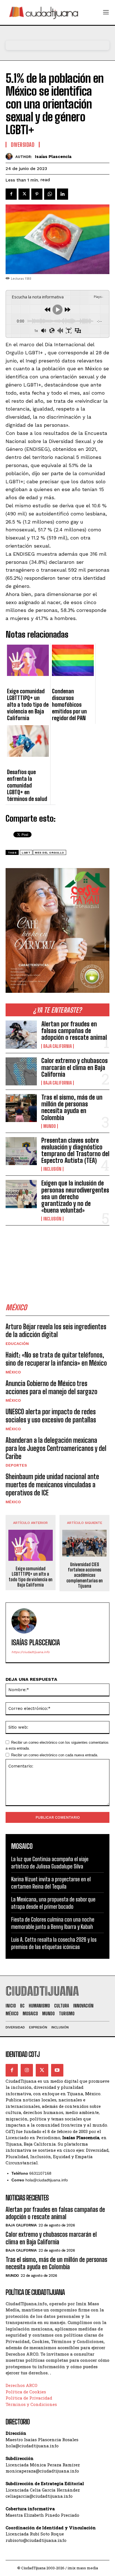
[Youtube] (57, 2070)
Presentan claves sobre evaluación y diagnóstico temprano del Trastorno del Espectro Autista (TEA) (75, 1151)
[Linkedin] (63, 194)
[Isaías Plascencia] (10, 156)
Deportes (16, 1465)
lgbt (26, 853)
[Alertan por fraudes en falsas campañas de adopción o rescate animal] (21, 1034)
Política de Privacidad (29, 2398)
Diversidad (23, 145)
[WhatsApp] (50, 194)
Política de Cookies (26, 2392)
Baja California (57, 1046)
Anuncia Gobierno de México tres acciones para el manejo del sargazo (51, 1387)
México (13, 1372)
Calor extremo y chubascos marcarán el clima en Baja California (75, 1067)
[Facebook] (11, 194)
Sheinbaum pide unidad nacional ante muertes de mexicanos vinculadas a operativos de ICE (52, 1485)
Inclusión (52, 1169)
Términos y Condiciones (31, 2404)
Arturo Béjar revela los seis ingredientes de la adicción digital (56, 1331)
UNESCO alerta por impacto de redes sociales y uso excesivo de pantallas (51, 1416)
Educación (17, 1344)
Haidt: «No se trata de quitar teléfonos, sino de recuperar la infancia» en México (56, 1359)
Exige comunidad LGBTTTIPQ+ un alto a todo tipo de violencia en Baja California (31, 1577)
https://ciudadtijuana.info (31, 1652)
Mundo (50, 1126)
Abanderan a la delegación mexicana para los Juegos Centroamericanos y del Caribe (56, 1448)
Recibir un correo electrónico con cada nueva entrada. (55, 1755)
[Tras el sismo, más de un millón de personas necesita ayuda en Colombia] (21, 1108)
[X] (24, 194)
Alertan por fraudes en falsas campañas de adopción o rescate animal (74, 1031)
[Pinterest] (37, 194)
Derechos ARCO (21, 2385)
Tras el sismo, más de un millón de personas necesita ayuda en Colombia (72, 1107)
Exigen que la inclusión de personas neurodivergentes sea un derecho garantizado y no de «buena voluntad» (75, 1197)
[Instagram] (27, 2070)
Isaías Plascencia (53, 157)
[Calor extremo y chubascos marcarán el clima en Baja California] (21, 1071)
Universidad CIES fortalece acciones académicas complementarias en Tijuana (85, 1575)
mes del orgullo (50, 853)
